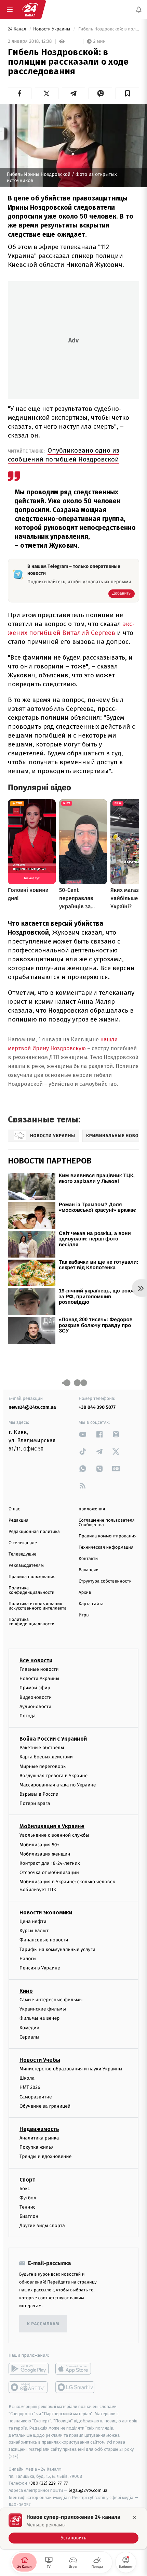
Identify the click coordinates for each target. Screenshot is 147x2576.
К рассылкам (43, 2324)
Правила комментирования (108, 1536)
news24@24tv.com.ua (32, 1407)
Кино (26, 1991)
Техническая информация (106, 1547)
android (29, 2369)
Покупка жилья (37, 2147)
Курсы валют (34, 1931)
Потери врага (35, 1804)
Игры (84, 1615)
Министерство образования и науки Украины (71, 2069)
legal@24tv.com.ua (88, 2491)
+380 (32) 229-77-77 (48, 2483)
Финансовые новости (44, 1940)
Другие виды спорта (42, 2226)
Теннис (28, 2207)
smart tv (29, 2388)
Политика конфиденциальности (31, 1590)
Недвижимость (39, 2129)
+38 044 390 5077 (97, 1407)
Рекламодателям (26, 1566)
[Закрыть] (134, 2518)
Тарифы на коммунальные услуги (57, 1949)
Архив (85, 1593)
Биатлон (29, 2216)
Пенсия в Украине (40, 1968)
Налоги (28, 1959)
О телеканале (23, 1543)
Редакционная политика (34, 1532)
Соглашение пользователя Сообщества (107, 1523)
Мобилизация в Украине (52, 1827)
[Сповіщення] (139, 10)
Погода (28, 1716)
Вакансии (89, 1570)
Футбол (28, 2198)
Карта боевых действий (46, 1757)
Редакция (18, 1520)
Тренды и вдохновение (45, 2157)
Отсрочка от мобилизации (49, 1873)
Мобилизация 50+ (39, 1845)
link (83, 1434)
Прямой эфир (35, 1688)
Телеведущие (23, 1554)
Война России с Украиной (53, 1739)
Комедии (29, 2028)
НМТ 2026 (30, 2088)
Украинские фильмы (43, 2009)
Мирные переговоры (43, 1766)
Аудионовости (35, 1707)
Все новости (36, 1660)
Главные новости (39, 1669)
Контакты (89, 1559)
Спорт (27, 2180)
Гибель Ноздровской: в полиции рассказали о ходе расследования (108, 29)
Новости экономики (46, 1913)
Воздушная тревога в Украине (54, 1776)
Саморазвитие (36, 2097)
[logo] (30, 10)
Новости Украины (52, 29)
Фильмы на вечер (39, 2019)
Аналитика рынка (39, 2138)
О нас (14, 1509)
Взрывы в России (39, 1794)
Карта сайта (91, 1604)
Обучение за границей (45, 2106)
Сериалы (29, 2037)
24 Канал (18, 29)
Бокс (25, 2189)
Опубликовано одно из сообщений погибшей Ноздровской (64, 455)
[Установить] (73, 2528)
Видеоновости (36, 1697)
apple (75, 2369)
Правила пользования (32, 1577)
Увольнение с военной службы (54, 1836)
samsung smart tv (75, 2388)
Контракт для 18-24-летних (50, 1863)
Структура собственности (105, 1581)
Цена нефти (33, 1921)
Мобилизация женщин (45, 1854)
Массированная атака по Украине (58, 1785)
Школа (27, 2078)
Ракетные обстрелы (42, 1748)
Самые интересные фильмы (51, 2000)
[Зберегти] (127, 93)
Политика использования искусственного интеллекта (38, 1606)
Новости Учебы (40, 2060)
